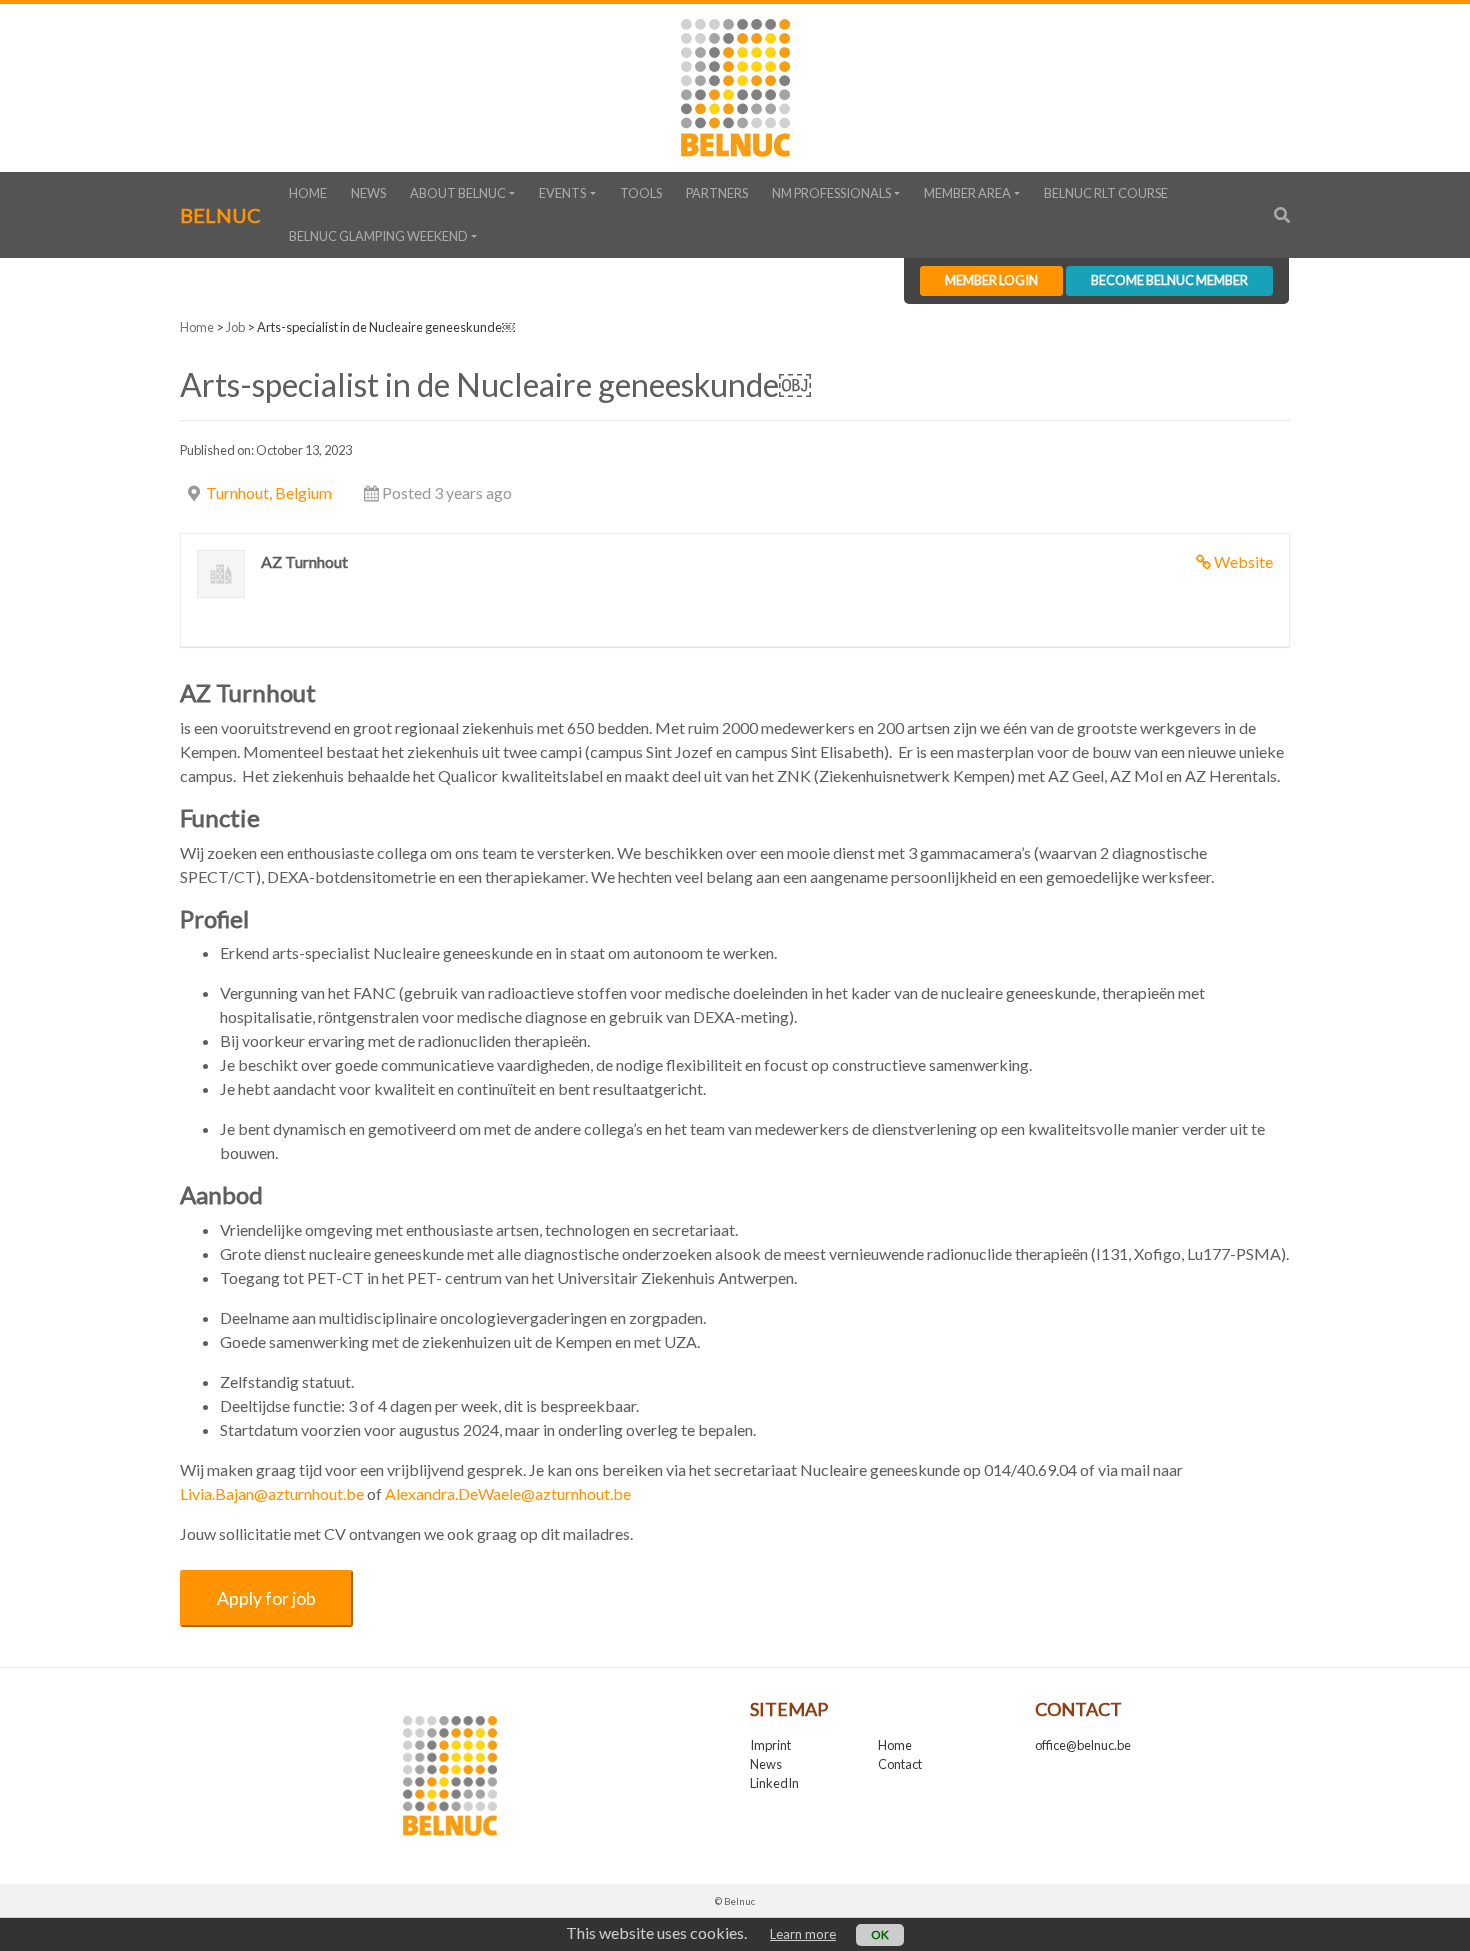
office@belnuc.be (1083, 1745)
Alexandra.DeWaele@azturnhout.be (508, 1493)
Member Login (991, 280)
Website (1243, 561)
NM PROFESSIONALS (831, 193)
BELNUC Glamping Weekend (378, 236)
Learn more (803, 1934)
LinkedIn (774, 1783)
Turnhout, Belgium (269, 492)
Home (308, 193)
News (368, 193)
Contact (900, 1764)
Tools (641, 193)
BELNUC (220, 215)
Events (562, 193)
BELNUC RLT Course (1106, 193)
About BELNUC (458, 193)
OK (880, 1934)
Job (235, 327)
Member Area (967, 193)
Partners (717, 193)
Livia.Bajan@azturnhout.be (272, 1493)
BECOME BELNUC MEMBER (1169, 280)
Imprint (770, 1745)
